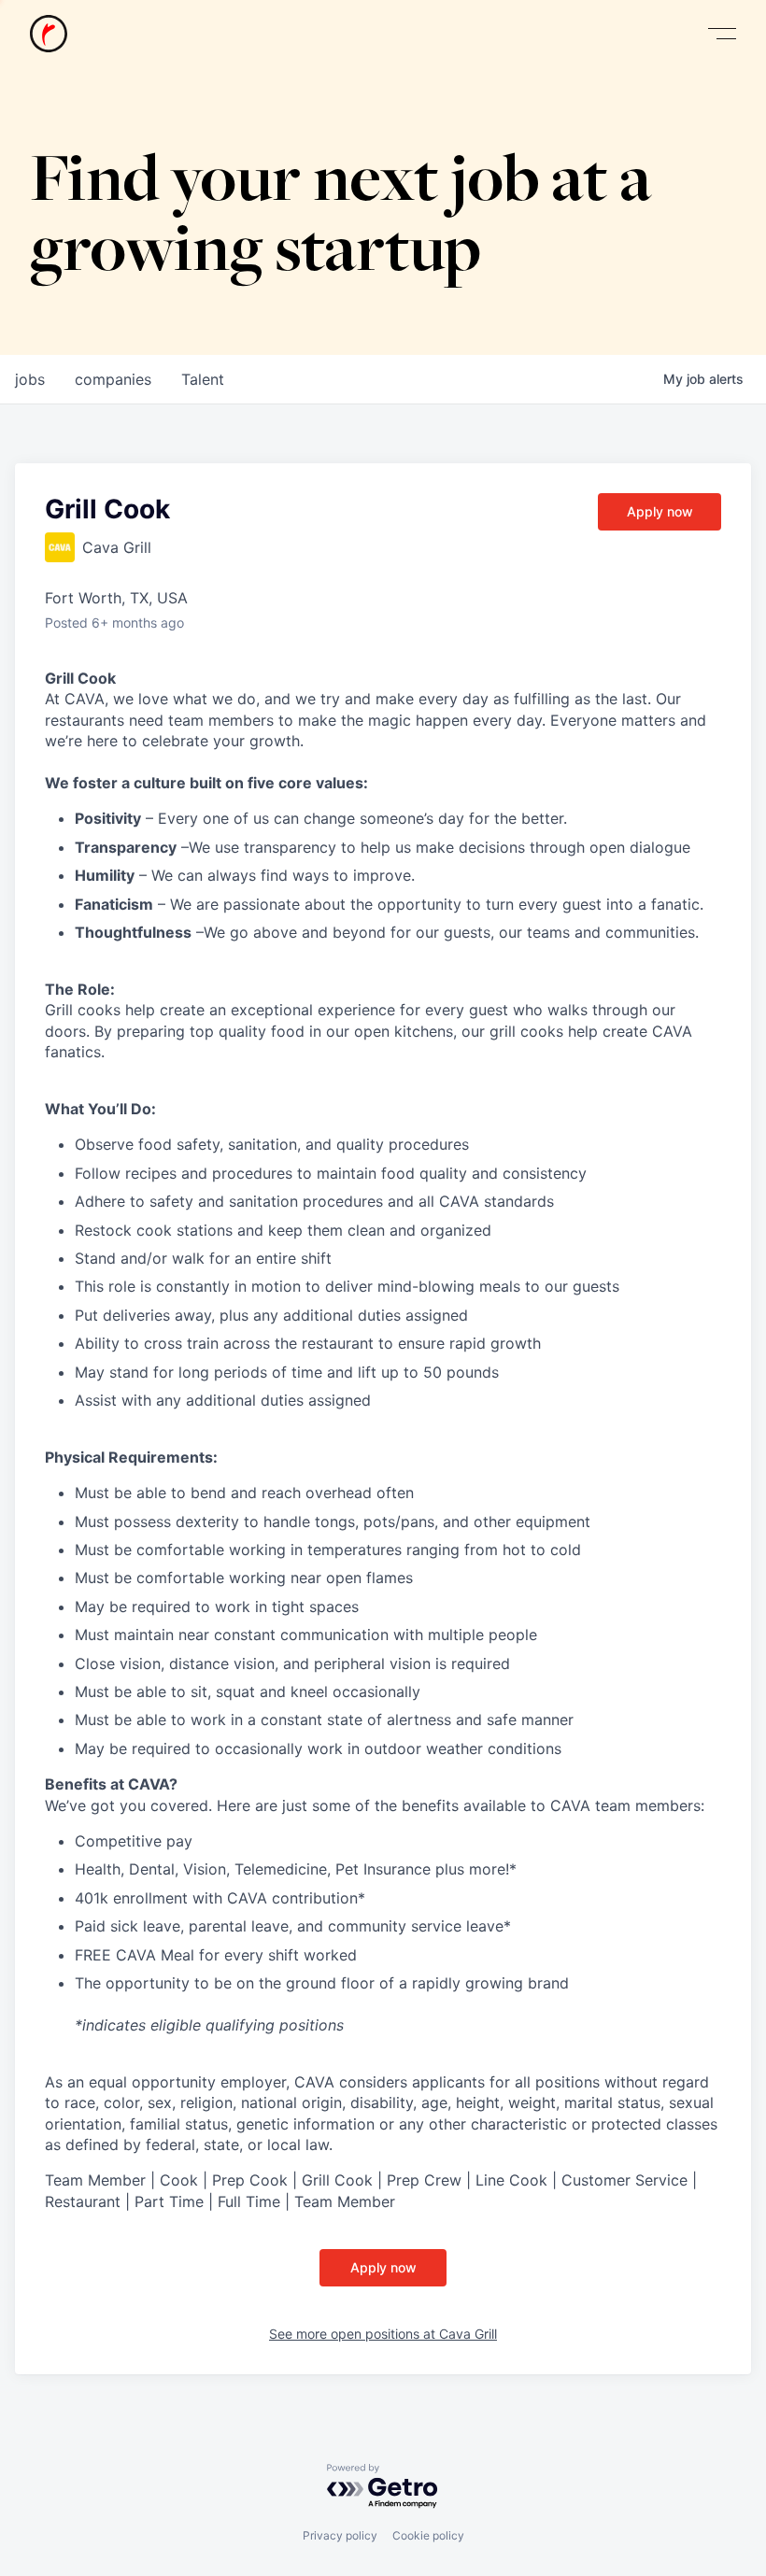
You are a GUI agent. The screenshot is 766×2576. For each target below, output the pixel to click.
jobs (30, 379)
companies (113, 379)
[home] (49, 34)
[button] (722, 34)
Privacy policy (340, 2535)
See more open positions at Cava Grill (383, 2334)
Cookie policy (428, 2535)
